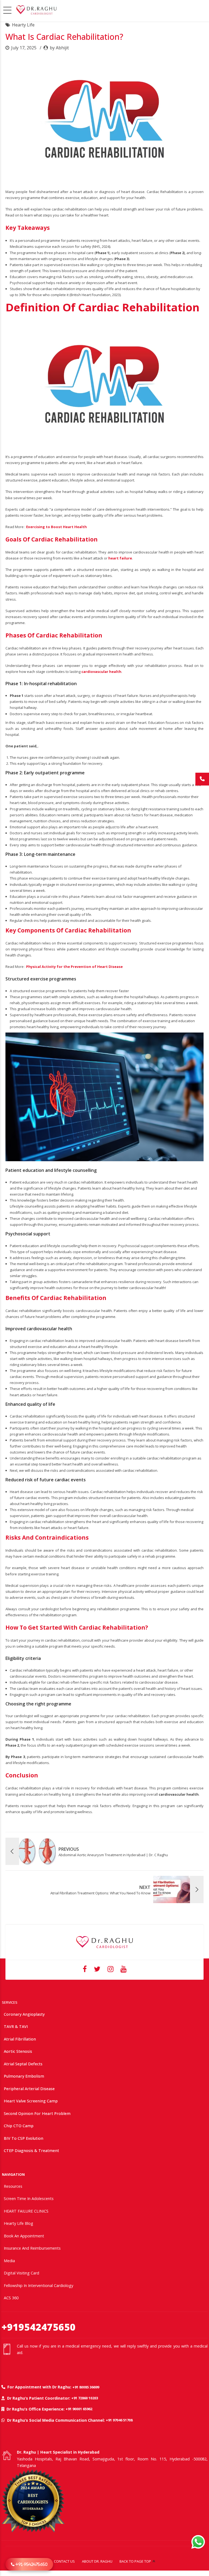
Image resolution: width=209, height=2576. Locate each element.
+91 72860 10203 (85, 2398)
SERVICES (10, 2002)
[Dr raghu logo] (104, 1942)
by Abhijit (59, 48)
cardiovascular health (101, 672)
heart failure (120, 558)
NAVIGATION (13, 2174)
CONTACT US (64, 2561)
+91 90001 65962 (79, 2409)
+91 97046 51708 (119, 2420)
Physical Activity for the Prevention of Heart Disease (74, 967)
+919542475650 (39, 2327)
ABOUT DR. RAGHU (97, 2561)
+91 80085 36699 (86, 2387)
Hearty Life (23, 25)
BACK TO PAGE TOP (135, 2561)
